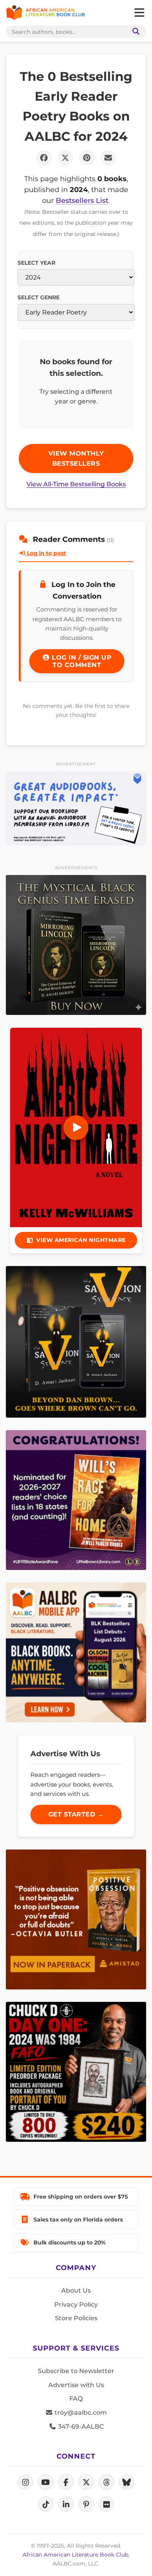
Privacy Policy (76, 2304)
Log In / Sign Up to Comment (81, 661)
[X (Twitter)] (86, 2482)
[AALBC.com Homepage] (45, 13)
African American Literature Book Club (75, 2555)
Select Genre (39, 297)
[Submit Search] (134, 32)
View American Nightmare (81, 1240)
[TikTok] (46, 2504)
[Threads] (106, 2482)
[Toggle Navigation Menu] (139, 13)
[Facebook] (66, 2482)
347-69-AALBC (80, 2427)
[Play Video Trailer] (76, 1128)
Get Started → (76, 1814)
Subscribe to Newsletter (76, 2371)
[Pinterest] (86, 2504)
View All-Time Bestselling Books (76, 484)
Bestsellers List (82, 200)
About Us (76, 2290)
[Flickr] (106, 2504)
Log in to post (46, 553)
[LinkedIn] (66, 2504)
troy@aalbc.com (80, 2413)
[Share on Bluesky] (127, 2482)
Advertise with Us (76, 2385)
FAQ (76, 2399)
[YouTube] (46, 2482)
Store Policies (76, 2318)
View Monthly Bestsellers (76, 458)
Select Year (36, 263)
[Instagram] (25, 2482)
